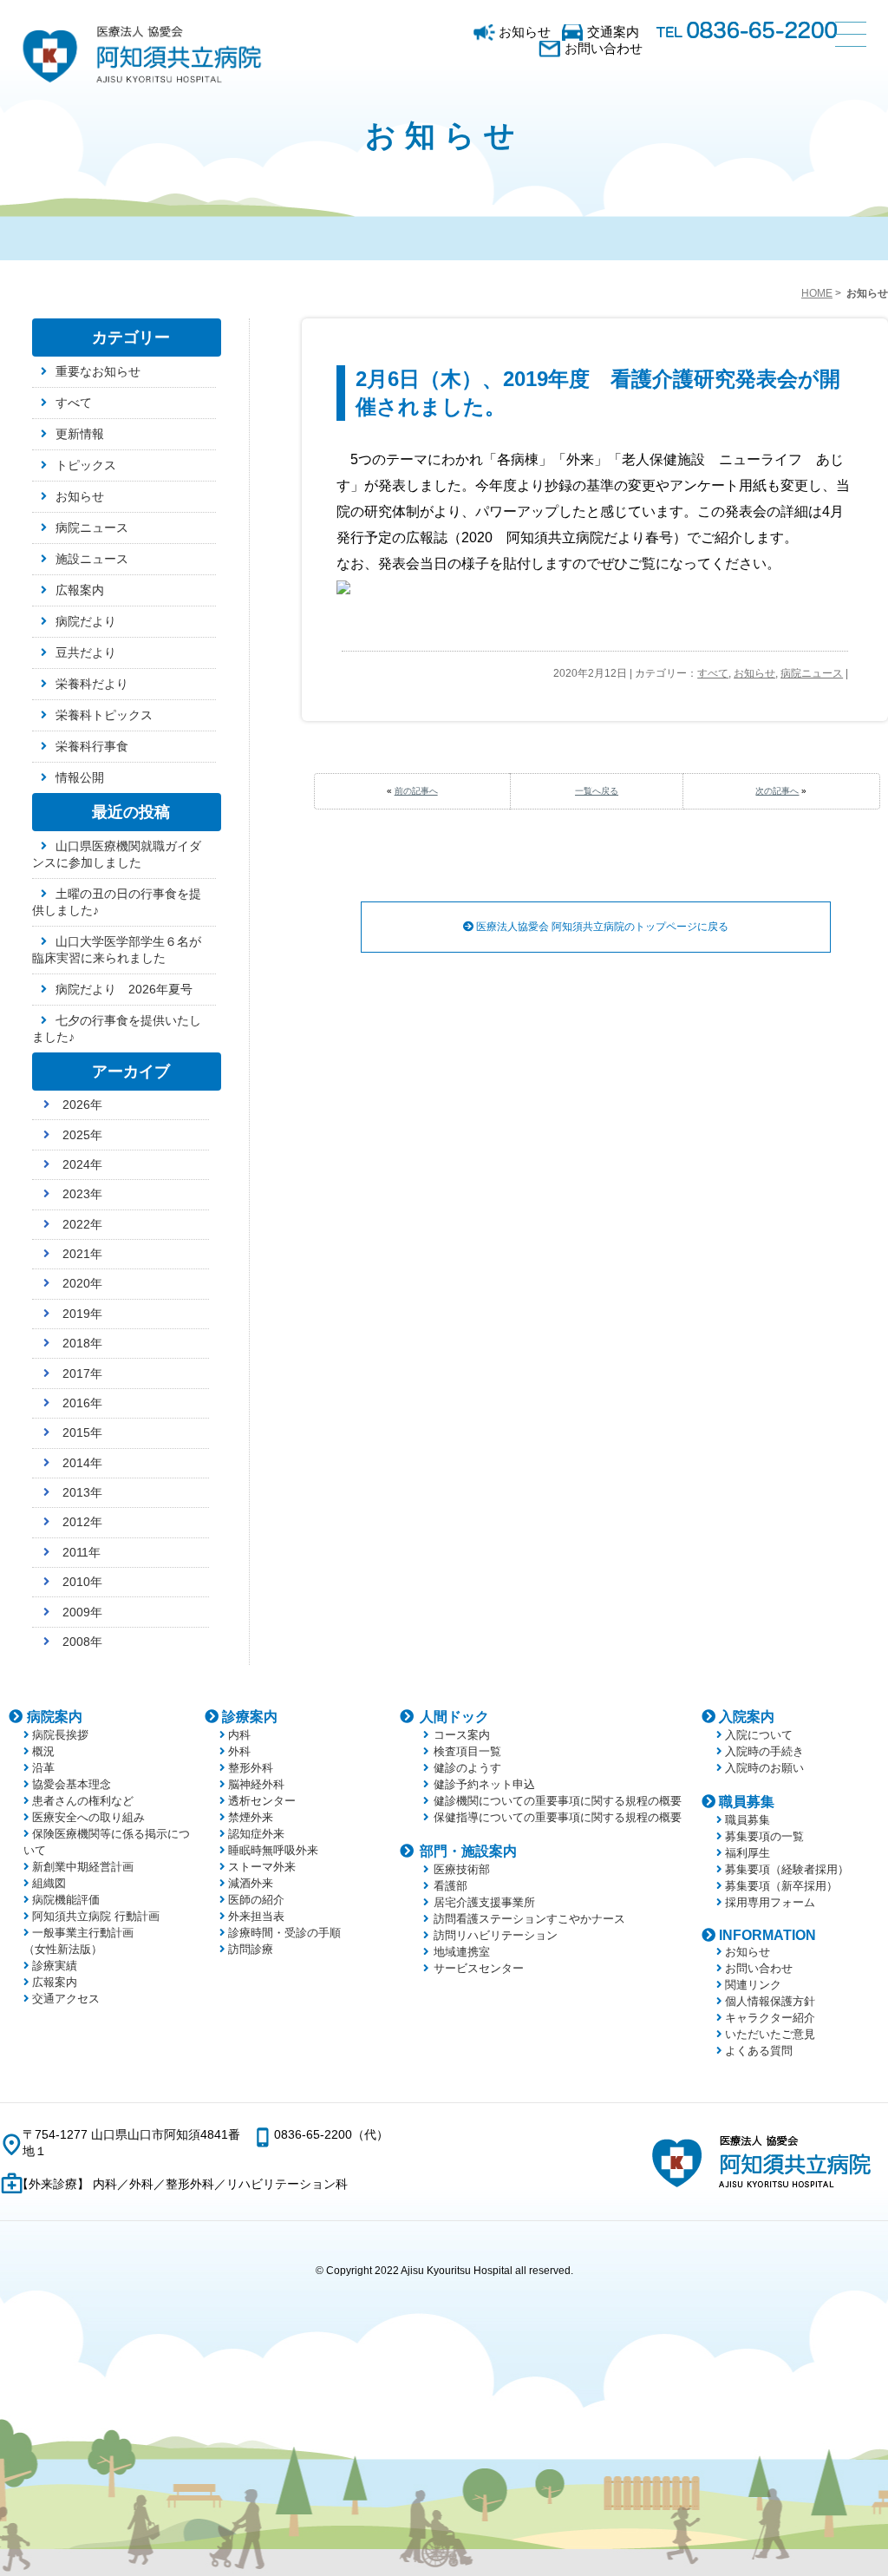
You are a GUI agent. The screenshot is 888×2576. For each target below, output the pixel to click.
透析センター (262, 1801)
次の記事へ (777, 791)
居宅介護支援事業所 (484, 1902)
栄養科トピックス (104, 715)
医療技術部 (462, 1869)
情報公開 (80, 777)
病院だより (86, 621)
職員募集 (747, 1802)
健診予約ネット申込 (484, 1784)
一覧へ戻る (597, 791)
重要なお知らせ (98, 371)
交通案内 (613, 32)
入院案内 (747, 1717)
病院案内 (55, 1717)
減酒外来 (251, 1883)
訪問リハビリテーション (496, 1935)
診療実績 (55, 1966)
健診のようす (467, 1768)
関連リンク (753, 1985)
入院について (759, 1735)
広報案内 (80, 590)
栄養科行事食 (92, 746)
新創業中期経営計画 (83, 1867)
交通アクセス (66, 1999)
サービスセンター (479, 1968)
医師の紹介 (256, 1900)
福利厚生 (748, 1853)
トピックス (86, 465)
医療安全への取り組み (88, 1817)
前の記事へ (416, 791)
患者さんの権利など (83, 1801)
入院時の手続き (764, 1751)
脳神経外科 (256, 1784)
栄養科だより (92, 684)
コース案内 (462, 1735)
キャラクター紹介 (770, 2018)
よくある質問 (759, 2051)
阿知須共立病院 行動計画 (96, 1916)
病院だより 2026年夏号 (124, 989)
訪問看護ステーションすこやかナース (529, 1919)
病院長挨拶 (60, 1735)
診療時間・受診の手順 (284, 1933)
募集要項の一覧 (764, 1836)
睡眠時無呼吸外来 (273, 1850)
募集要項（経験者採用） (787, 1869)
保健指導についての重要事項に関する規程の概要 (558, 1817)
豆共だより (86, 652)
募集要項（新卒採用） (781, 1886)
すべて (713, 673)
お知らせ (525, 32)
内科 (239, 1735)
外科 (239, 1751)
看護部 (451, 1886)
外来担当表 (256, 1916)
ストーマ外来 (262, 1867)
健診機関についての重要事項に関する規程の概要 (558, 1801)
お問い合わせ (604, 48)
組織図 (49, 1883)
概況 (43, 1751)
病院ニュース (812, 673)
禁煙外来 (251, 1817)
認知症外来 (256, 1834)
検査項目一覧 (467, 1751)
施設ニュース (92, 559)
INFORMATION (767, 1935)
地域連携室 (462, 1952)
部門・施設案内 (468, 1851)
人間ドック (454, 1717)
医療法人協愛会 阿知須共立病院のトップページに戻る (601, 927)
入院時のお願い (764, 1768)
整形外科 (251, 1768)
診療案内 (250, 1717)
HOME (817, 293)
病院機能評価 (66, 1900)
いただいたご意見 (770, 2034)
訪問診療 (251, 1949)
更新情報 (80, 434)
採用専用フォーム (770, 1902)
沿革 (43, 1768)
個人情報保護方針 (770, 2001)
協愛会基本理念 (72, 1784)
